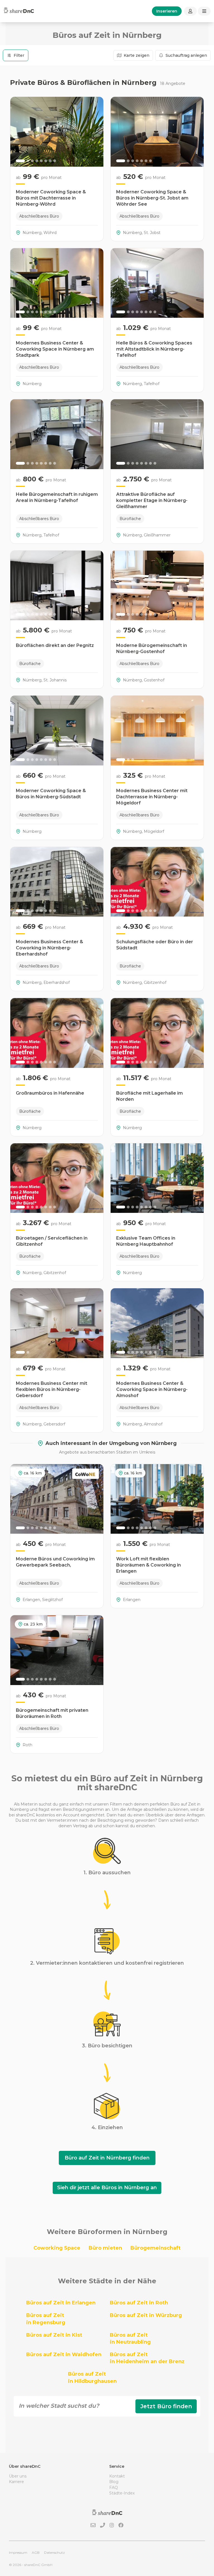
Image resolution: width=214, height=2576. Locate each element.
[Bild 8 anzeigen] (55, 161)
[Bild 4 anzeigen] (37, 161)
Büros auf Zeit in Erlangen (61, 2303)
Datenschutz (54, 2552)
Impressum (18, 2552)
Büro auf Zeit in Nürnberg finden (107, 2158)
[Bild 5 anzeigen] (41, 161)
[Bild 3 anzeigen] (32, 161)
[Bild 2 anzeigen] (28, 161)
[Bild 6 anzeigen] (46, 161)
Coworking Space (57, 2248)
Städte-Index (122, 2493)
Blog (114, 2482)
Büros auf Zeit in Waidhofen (64, 2355)
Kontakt (117, 2476)
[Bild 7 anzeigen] (50, 161)
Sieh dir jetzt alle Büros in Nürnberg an (107, 2188)
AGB (36, 2552)
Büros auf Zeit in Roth (139, 2303)
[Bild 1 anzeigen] (20, 161)
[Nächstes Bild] (96, 132)
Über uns (18, 2476)
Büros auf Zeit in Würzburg (146, 2315)
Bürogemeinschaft (155, 2248)
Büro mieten (105, 2248)
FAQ (114, 2488)
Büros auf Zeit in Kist (54, 2335)
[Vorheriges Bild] (18, 132)
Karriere (16, 2482)
